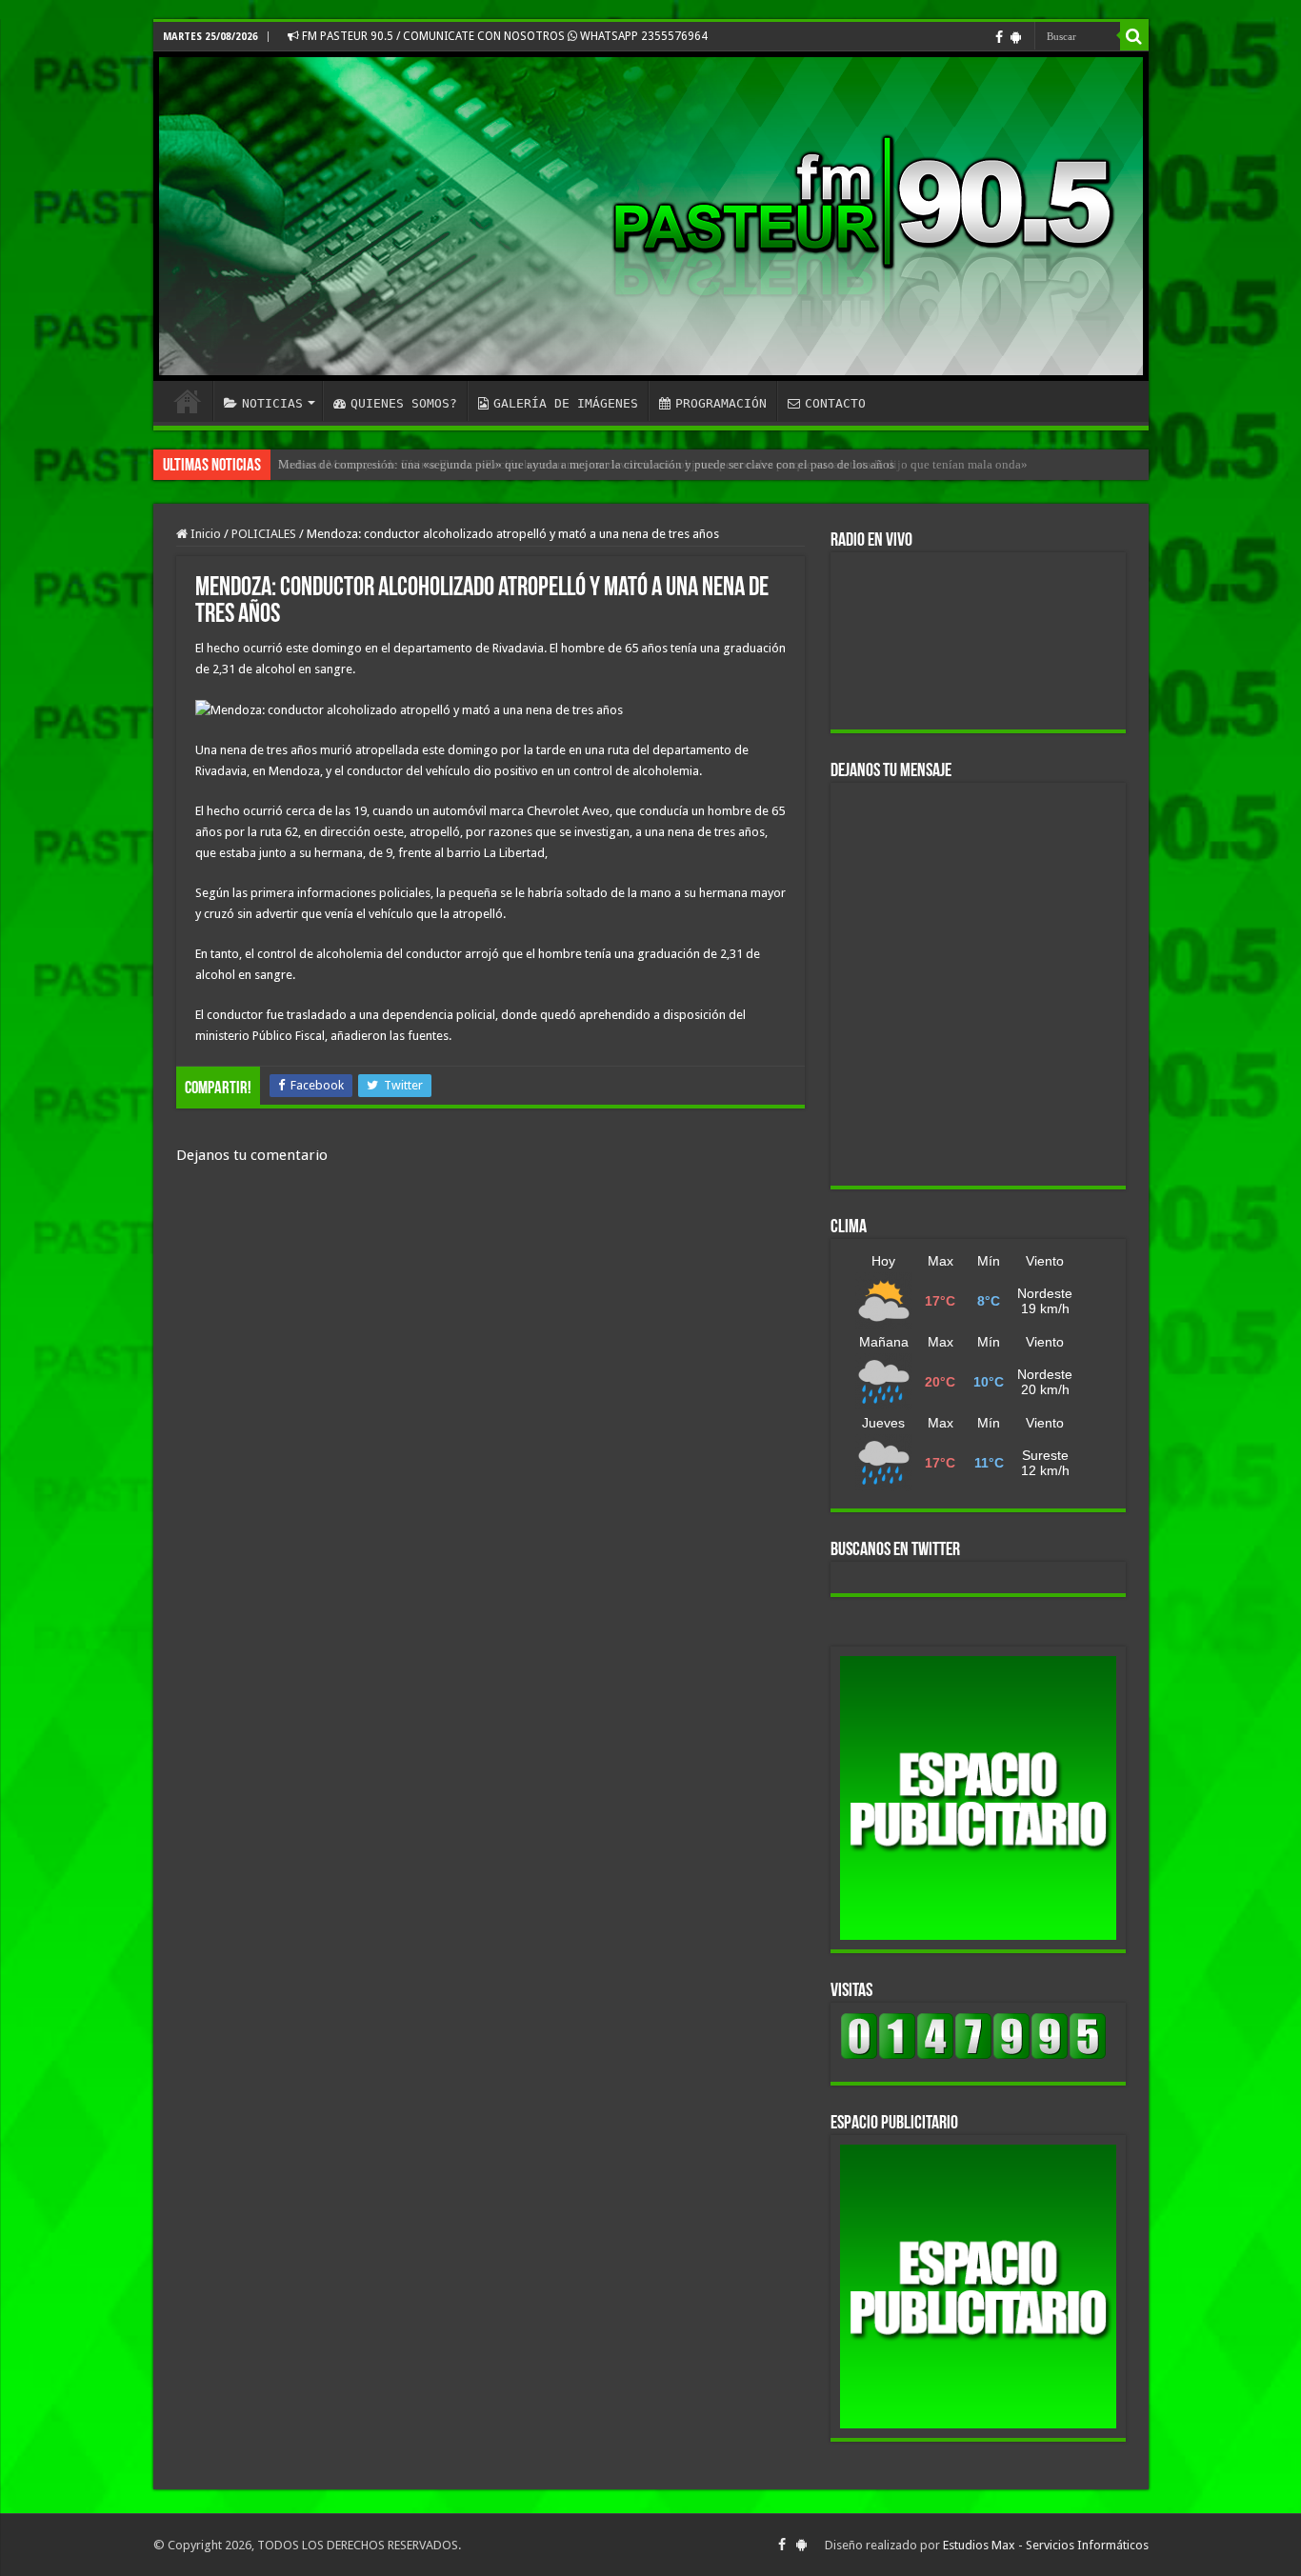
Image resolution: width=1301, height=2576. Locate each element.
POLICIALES (264, 534)
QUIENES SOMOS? (404, 403)
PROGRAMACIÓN (721, 403)
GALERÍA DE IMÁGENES (566, 403)
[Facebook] (999, 37)
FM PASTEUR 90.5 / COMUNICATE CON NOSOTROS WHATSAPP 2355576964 (503, 36)
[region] (978, 1798)
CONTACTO (835, 403)
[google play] (1016, 37)
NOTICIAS (272, 403)
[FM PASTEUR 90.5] (651, 216)
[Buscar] (1134, 36)
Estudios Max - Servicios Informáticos (1046, 2545)
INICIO (188, 401)
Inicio (204, 534)
